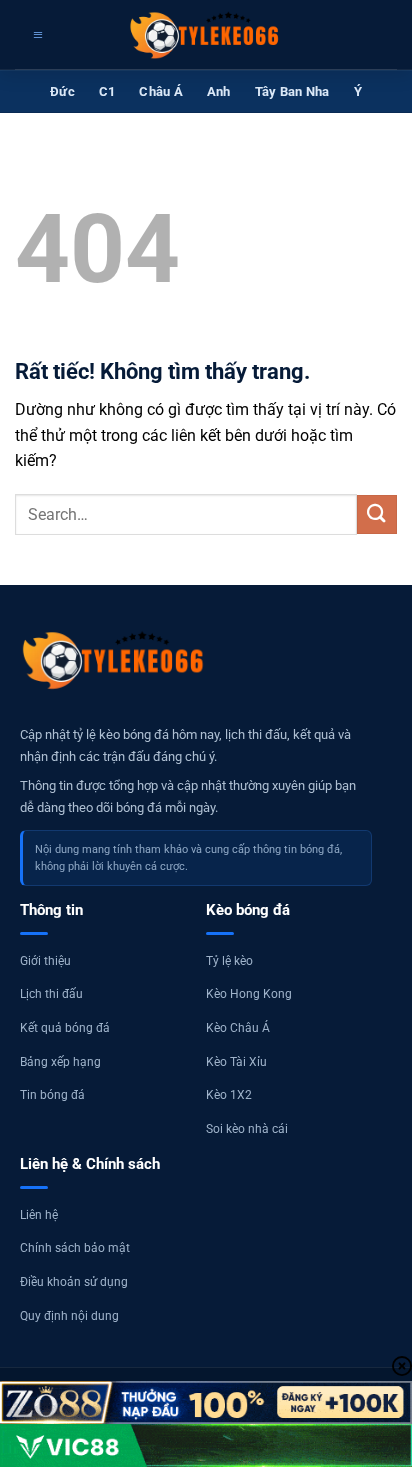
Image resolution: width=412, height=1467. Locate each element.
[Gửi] (377, 514)
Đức (62, 91)
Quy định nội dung (69, 1316)
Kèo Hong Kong (249, 994)
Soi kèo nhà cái (247, 1129)
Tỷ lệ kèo (229, 961)
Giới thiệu (45, 961)
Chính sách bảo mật (75, 1248)
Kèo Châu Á (238, 1028)
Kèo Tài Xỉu (236, 1062)
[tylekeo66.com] (206, 35)
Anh (219, 91)
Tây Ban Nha (292, 91)
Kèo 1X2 (229, 1095)
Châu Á (161, 91)
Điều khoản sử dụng (74, 1282)
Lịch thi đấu (51, 994)
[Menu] (35, 35)
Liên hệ (39, 1215)
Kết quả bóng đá (65, 1028)
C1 (107, 91)
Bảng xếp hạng (60, 1062)
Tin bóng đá (52, 1095)
